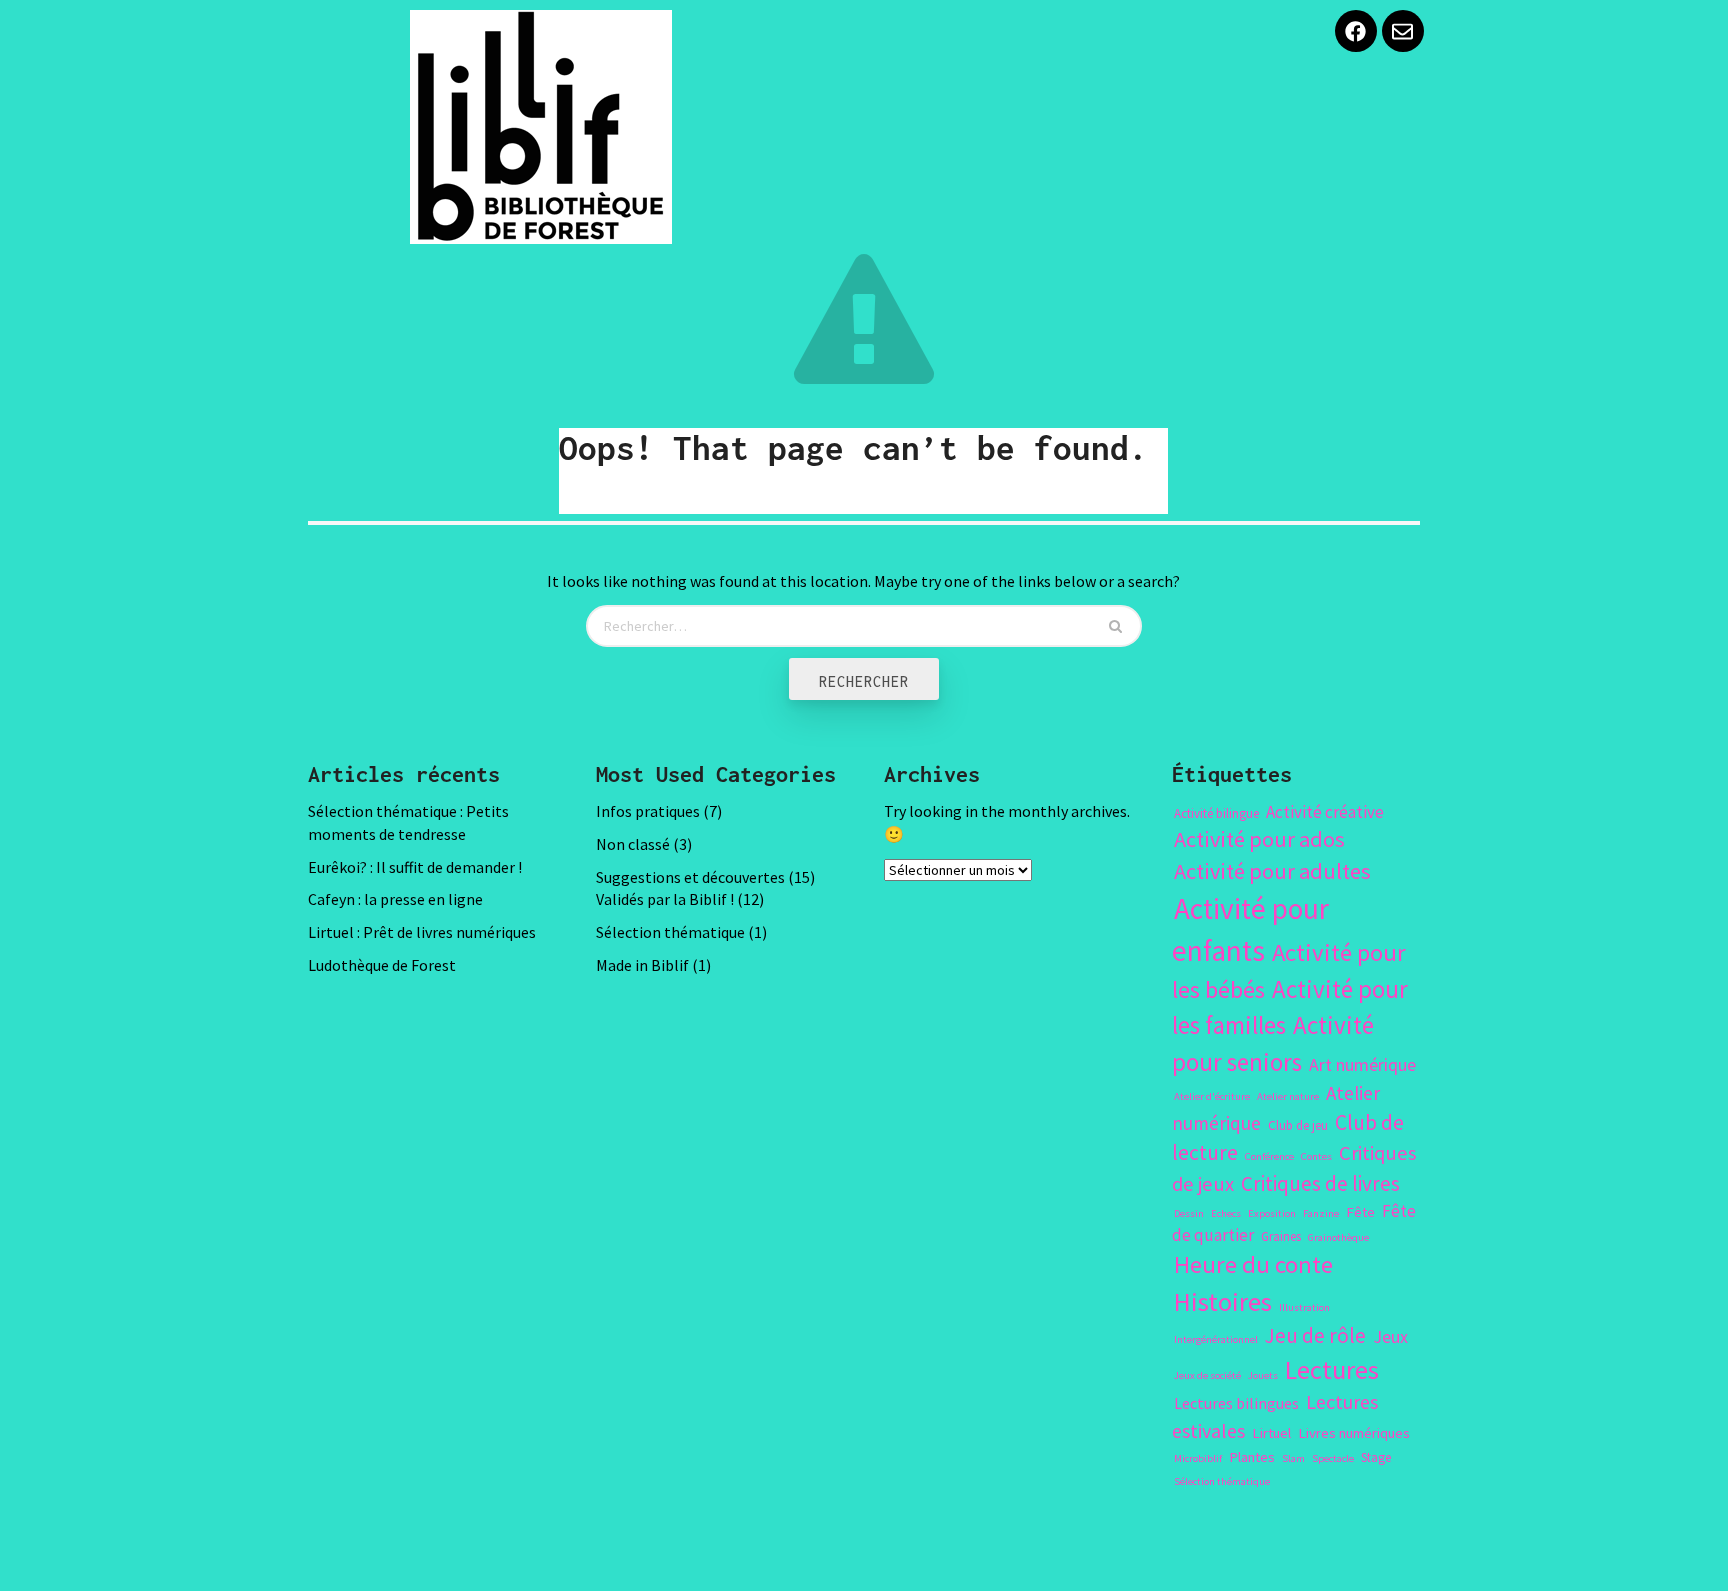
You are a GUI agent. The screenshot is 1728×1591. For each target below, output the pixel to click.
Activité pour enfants (1250, 929)
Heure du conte (1253, 1264)
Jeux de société (1207, 1375)
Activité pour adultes (1272, 871)
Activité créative (1325, 812)
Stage (1376, 1457)
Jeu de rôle (1315, 1335)
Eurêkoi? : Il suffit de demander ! (415, 867)
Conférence (1269, 1156)
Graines (1281, 1236)
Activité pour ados (1259, 839)
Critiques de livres (1320, 1183)
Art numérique (1362, 1064)
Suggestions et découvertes (690, 877)
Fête (1360, 1212)
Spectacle (1333, 1458)
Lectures (1332, 1369)
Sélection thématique (670, 932)
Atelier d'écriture (1212, 1096)
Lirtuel (1271, 1433)
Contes (1316, 1156)
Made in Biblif (642, 965)
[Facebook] (1356, 31)
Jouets (1263, 1375)
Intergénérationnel (1216, 1339)
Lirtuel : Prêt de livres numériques (422, 932)
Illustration (1304, 1307)
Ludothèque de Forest (382, 965)
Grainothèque (1338, 1237)
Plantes (1252, 1457)
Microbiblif (1198, 1458)
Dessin (1189, 1213)
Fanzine (1321, 1213)
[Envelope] (1403, 31)
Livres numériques (1354, 1433)
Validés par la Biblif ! (665, 899)
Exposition (1272, 1213)
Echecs (1226, 1213)
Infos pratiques (648, 811)
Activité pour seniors (1273, 1043)
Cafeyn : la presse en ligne (395, 899)
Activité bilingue (1216, 813)
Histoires (1223, 1301)
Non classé (633, 844)
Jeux (1390, 1336)
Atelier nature (1288, 1096)
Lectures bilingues (1236, 1403)
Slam (1293, 1458)
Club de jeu (1298, 1125)
